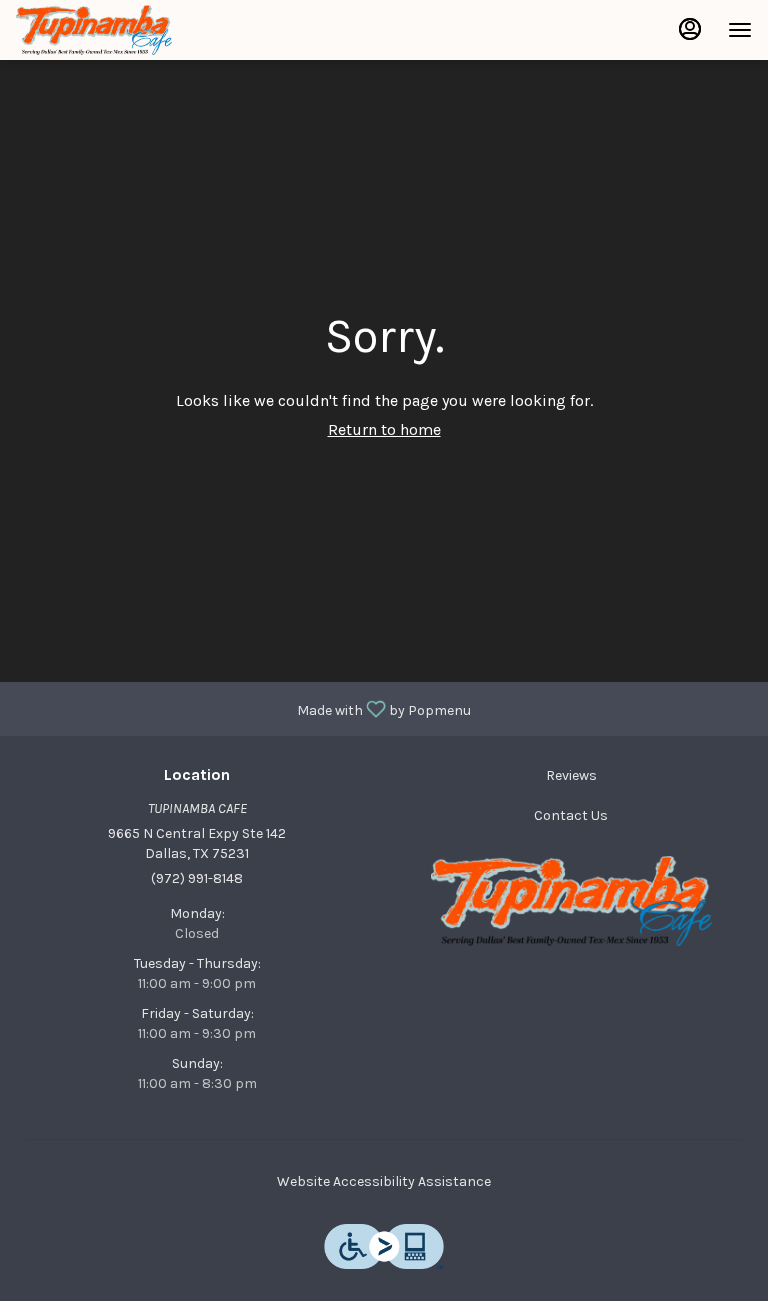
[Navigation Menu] (740, 30)
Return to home (384, 429)
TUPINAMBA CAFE (571, 901)
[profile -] (690, 29)
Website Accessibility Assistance (384, 1181)
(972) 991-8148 (197, 878)
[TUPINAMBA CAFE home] (106, 30)
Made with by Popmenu (243, 708)
